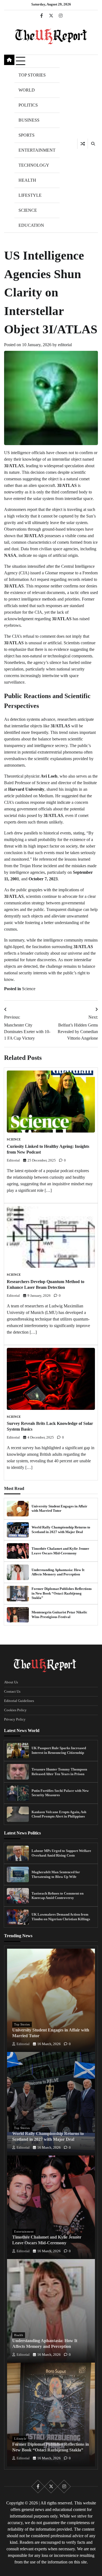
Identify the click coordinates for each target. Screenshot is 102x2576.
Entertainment (37, 150)
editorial (65, 345)
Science (28, 210)
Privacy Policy (15, 1719)
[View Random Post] (83, 144)
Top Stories (32, 75)
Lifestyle (30, 195)
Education (31, 225)
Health (27, 180)
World (27, 90)
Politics (28, 105)
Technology (34, 165)
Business (29, 120)
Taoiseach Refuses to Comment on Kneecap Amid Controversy (58, 1896)
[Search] (93, 144)
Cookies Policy (15, 1710)
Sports (27, 135)
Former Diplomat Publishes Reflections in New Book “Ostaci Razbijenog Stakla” (62, 1593)
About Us (11, 1682)
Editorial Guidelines (19, 1701)
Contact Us (12, 1692)
